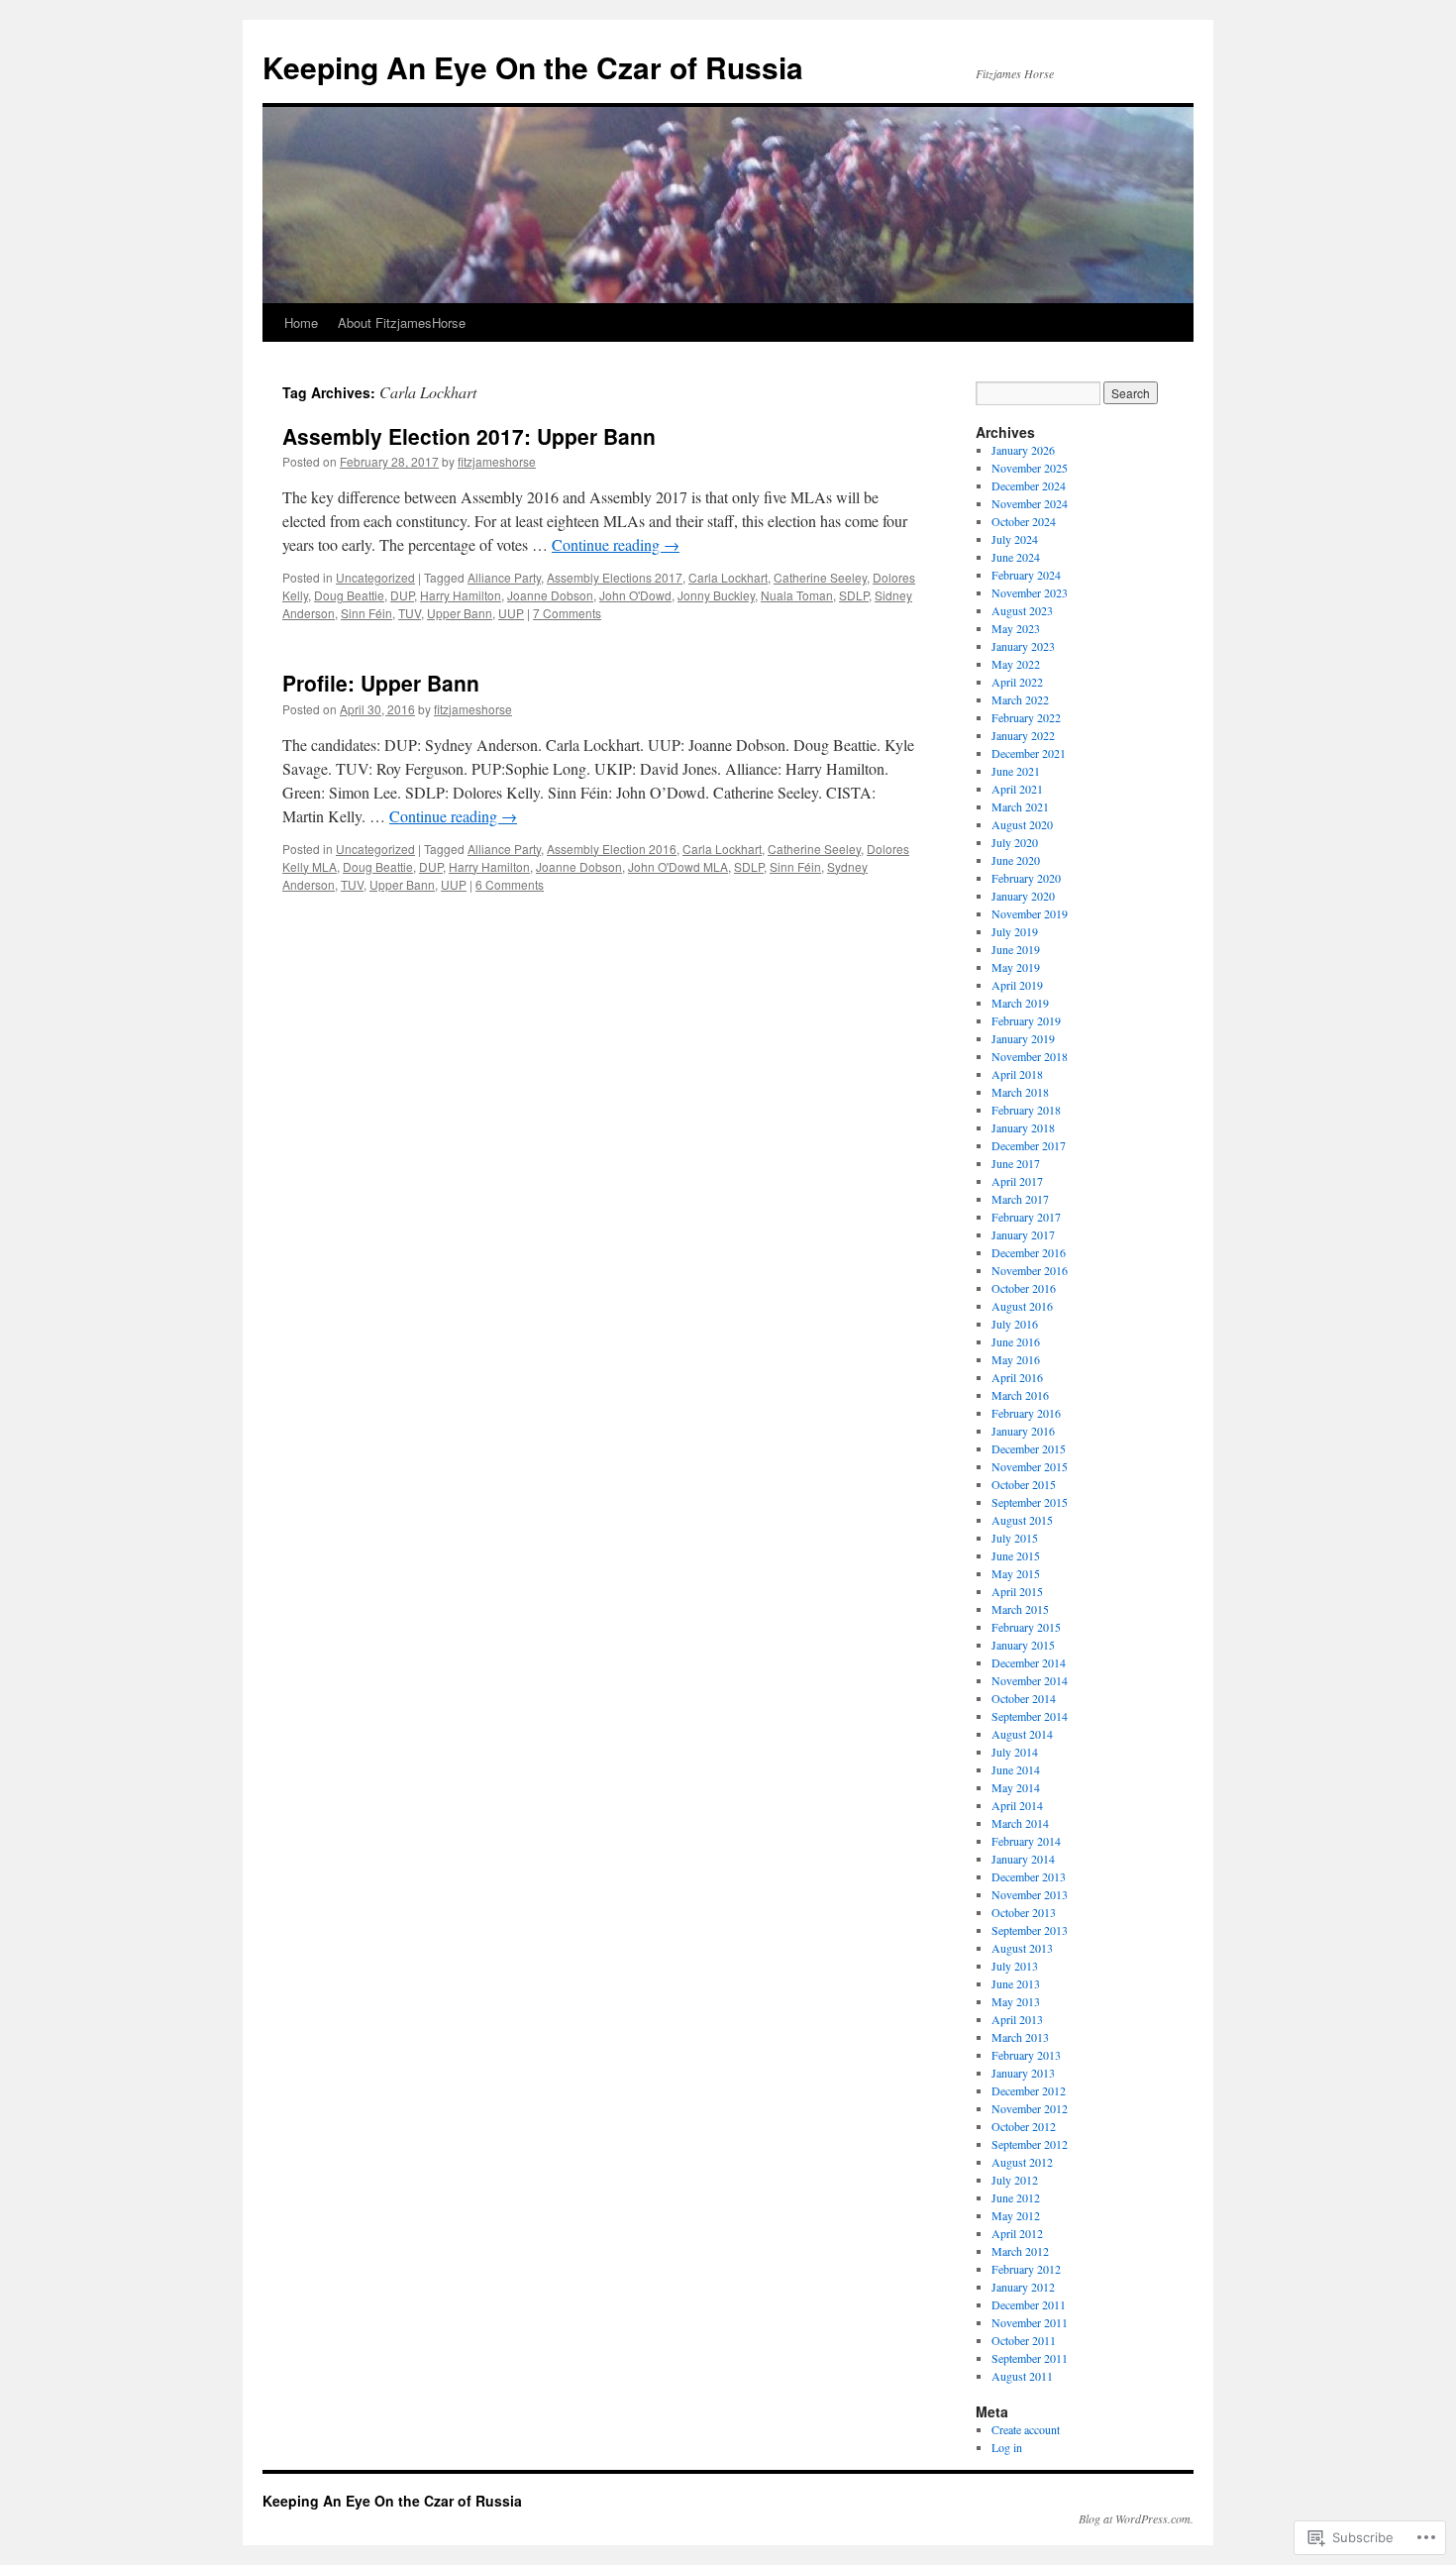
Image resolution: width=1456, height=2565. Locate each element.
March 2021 (1020, 806)
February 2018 (1026, 1110)
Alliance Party (504, 577)
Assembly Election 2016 (612, 849)
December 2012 (1029, 2090)
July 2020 (1015, 842)
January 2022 (1023, 735)
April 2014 (1017, 1805)
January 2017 (1023, 1234)
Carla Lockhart (728, 577)
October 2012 (1024, 2126)
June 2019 (1016, 949)
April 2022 (1017, 682)
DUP (402, 595)
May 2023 (1016, 628)
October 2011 (1024, 2340)
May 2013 (1016, 2001)
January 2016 (1023, 1431)
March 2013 (1020, 2037)
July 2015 (1015, 1538)
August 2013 (1022, 1948)
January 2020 (1023, 896)
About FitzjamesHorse (402, 322)
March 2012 (1020, 2251)
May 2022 (1016, 664)
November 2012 (1030, 2108)
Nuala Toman (797, 595)
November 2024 (1030, 503)
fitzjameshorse (497, 461)
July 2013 (1015, 1966)
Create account (1026, 2429)
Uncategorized (375, 577)
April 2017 (1017, 1181)
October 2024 (1024, 521)
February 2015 (1026, 1627)
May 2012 (1016, 2215)
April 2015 (1017, 1591)
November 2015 (1030, 1466)
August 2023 (1022, 610)
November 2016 (1030, 1270)
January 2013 (1023, 2073)
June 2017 (1016, 1163)
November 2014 (1030, 1680)
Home (301, 322)
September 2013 (1030, 1930)
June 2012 (1016, 2197)
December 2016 (1029, 1252)
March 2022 (1020, 699)
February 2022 (1026, 717)
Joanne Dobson (550, 595)
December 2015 (1029, 1448)
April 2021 (1017, 789)
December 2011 (1029, 2304)
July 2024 (1015, 539)
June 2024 (1016, 557)
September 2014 (1030, 1716)
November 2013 (1030, 1894)
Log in (1007, 2447)
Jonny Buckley (716, 595)
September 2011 (1030, 2358)
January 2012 (1023, 2287)
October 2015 (1024, 1484)
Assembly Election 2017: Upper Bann (469, 436)
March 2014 (1020, 1823)
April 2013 (1017, 2019)
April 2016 (1017, 1377)
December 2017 (1029, 1145)
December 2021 (1029, 753)
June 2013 (1016, 1983)
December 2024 (1029, 485)
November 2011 (1030, 2322)
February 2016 (1026, 1413)
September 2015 (1030, 1502)
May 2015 (1016, 1573)
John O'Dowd (635, 595)
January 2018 (1023, 1127)
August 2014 (1022, 1734)
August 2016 (1022, 1306)
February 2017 (1026, 1217)
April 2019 (1017, 985)
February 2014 (1026, 1841)
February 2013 (1026, 2055)
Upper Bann (460, 613)
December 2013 (1029, 1876)
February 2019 (1026, 1020)
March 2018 (1020, 1092)
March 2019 (1020, 1003)
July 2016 (1015, 1324)
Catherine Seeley (820, 577)
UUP (511, 613)
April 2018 (1017, 1074)
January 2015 (1023, 1645)
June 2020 (1016, 860)
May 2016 (1016, 1359)
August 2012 (1022, 2162)
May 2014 (1016, 1787)
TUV (410, 613)
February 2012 (1026, 2269)
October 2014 (1024, 1698)
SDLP (854, 595)
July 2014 (1015, 1752)
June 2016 (1016, 1341)
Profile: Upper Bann (381, 683)
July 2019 (1015, 931)
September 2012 (1030, 2144)
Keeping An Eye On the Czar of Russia (533, 67)
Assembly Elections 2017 (615, 577)
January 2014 (1023, 1859)
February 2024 (1026, 575)
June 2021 (1016, 771)
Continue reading (616, 544)
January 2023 (1023, 646)
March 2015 (1020, 1609)
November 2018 (1030, 1056)
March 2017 (1020, 1199)
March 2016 (1020, 1395)
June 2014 (1016, 1769)
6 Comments (510, 884)
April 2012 (1017, 2233)
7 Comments (567, 613)
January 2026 (1023, 450)
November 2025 (1030, 468)
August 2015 (1022, 1520)
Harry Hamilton (461, 595)
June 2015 (1016, 1555)
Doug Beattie (349, 595)
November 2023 (1030, 592)
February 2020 (1026, 878)
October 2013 (1024, 1912)
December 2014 (1029, 1662)
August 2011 (1022, 2376)
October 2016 (1024, 1288)
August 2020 (1022, 824)
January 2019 (1023, 1038)
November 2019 (1030, 913)
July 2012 (1015, 2180)
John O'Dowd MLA (678, 866)
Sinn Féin (366, 613)
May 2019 (1016, 967)
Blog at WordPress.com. (1136, 2518)
